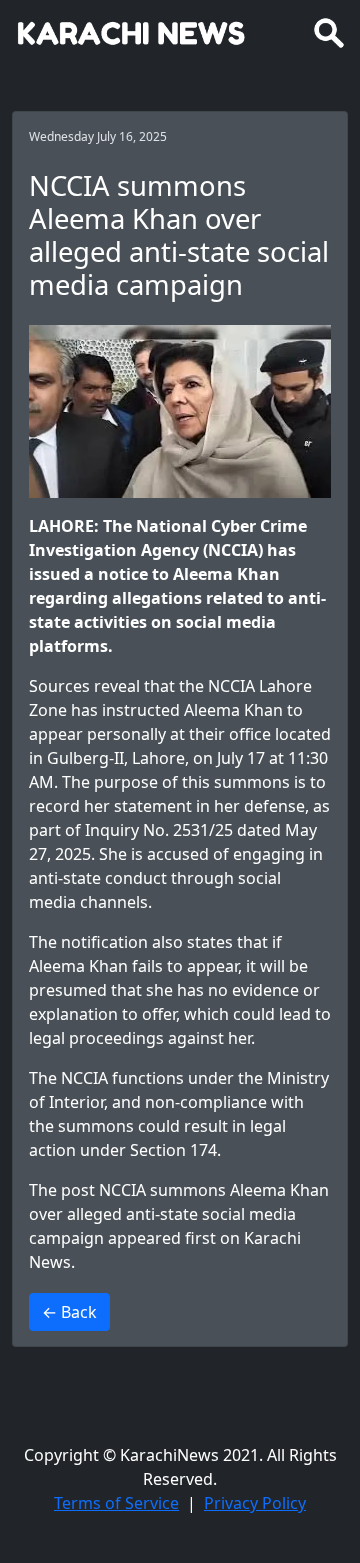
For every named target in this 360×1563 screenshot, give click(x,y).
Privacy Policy (255, 1503)
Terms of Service (116, 1503)
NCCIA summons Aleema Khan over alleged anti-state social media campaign (179, 1214)
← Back (69, 1312)
